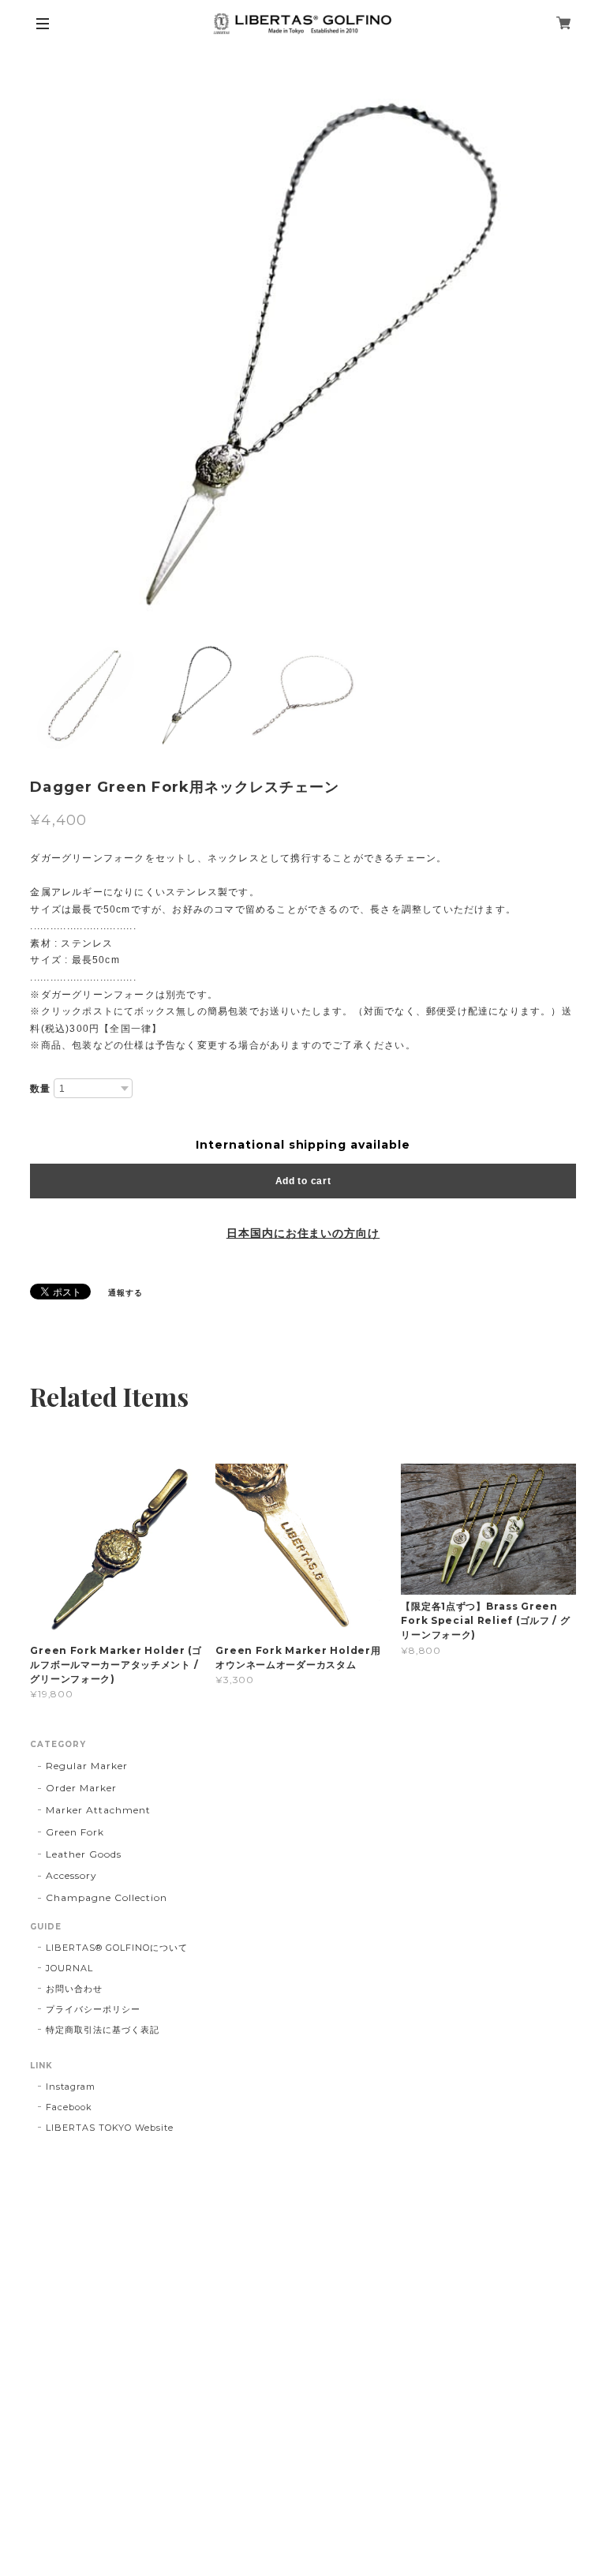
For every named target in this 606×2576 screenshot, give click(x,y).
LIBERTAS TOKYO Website (109, 2128)
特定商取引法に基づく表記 (103, 2030)
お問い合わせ (74, 1989)
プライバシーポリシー (93, 2009)
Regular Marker (86, 1766)
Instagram (71, 2087)
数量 (40, 1089)
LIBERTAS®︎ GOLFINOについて (116, 1948)
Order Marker (81, 1788)
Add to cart (303, 1181)
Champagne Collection (106, 1897)
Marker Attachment (98, 1810)
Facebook (69, 2107)
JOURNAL (69, 1968)
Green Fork (75, 1832)
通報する (125, 1293)
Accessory (71, 1875)
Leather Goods (83, 1854)
